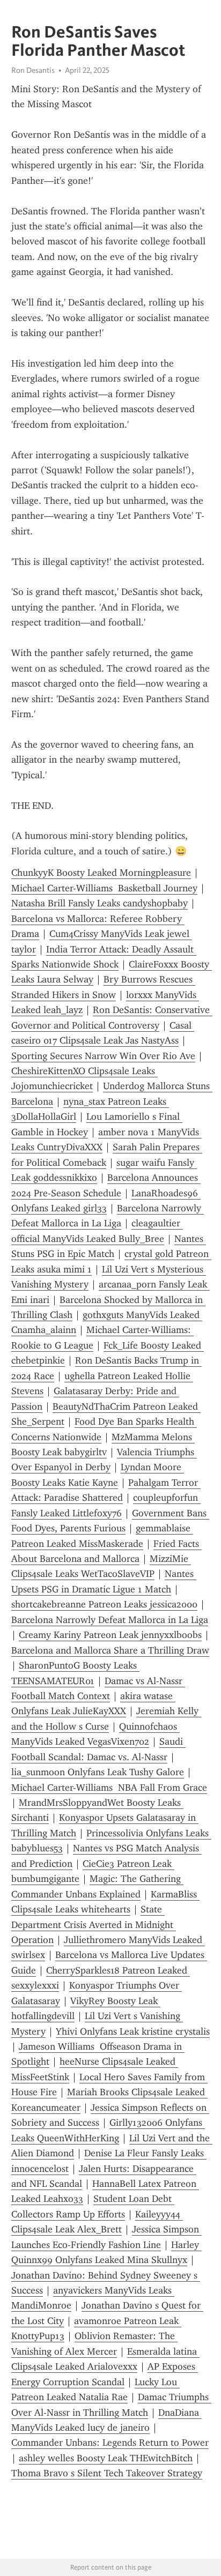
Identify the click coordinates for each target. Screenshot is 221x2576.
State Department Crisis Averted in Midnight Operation (94, 1924)
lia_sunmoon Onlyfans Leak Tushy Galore (98, 1772)
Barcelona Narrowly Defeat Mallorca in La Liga (110, 1620)
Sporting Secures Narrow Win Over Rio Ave (103, 1056)
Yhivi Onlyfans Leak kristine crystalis (133, 2031)
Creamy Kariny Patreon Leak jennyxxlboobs (110, 1635)
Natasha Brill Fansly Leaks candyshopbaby (100, 903)
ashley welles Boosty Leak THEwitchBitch (106, 2458)
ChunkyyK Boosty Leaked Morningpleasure (101, 873)
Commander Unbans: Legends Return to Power (110, 2443)
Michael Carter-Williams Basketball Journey (104, 888)
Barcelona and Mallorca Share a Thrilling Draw (110, 1650)
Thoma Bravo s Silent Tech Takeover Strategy (107, 2473)
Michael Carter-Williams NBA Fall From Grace (109, 1788)
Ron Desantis (33, 70)
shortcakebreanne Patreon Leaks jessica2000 (104, 1604)
